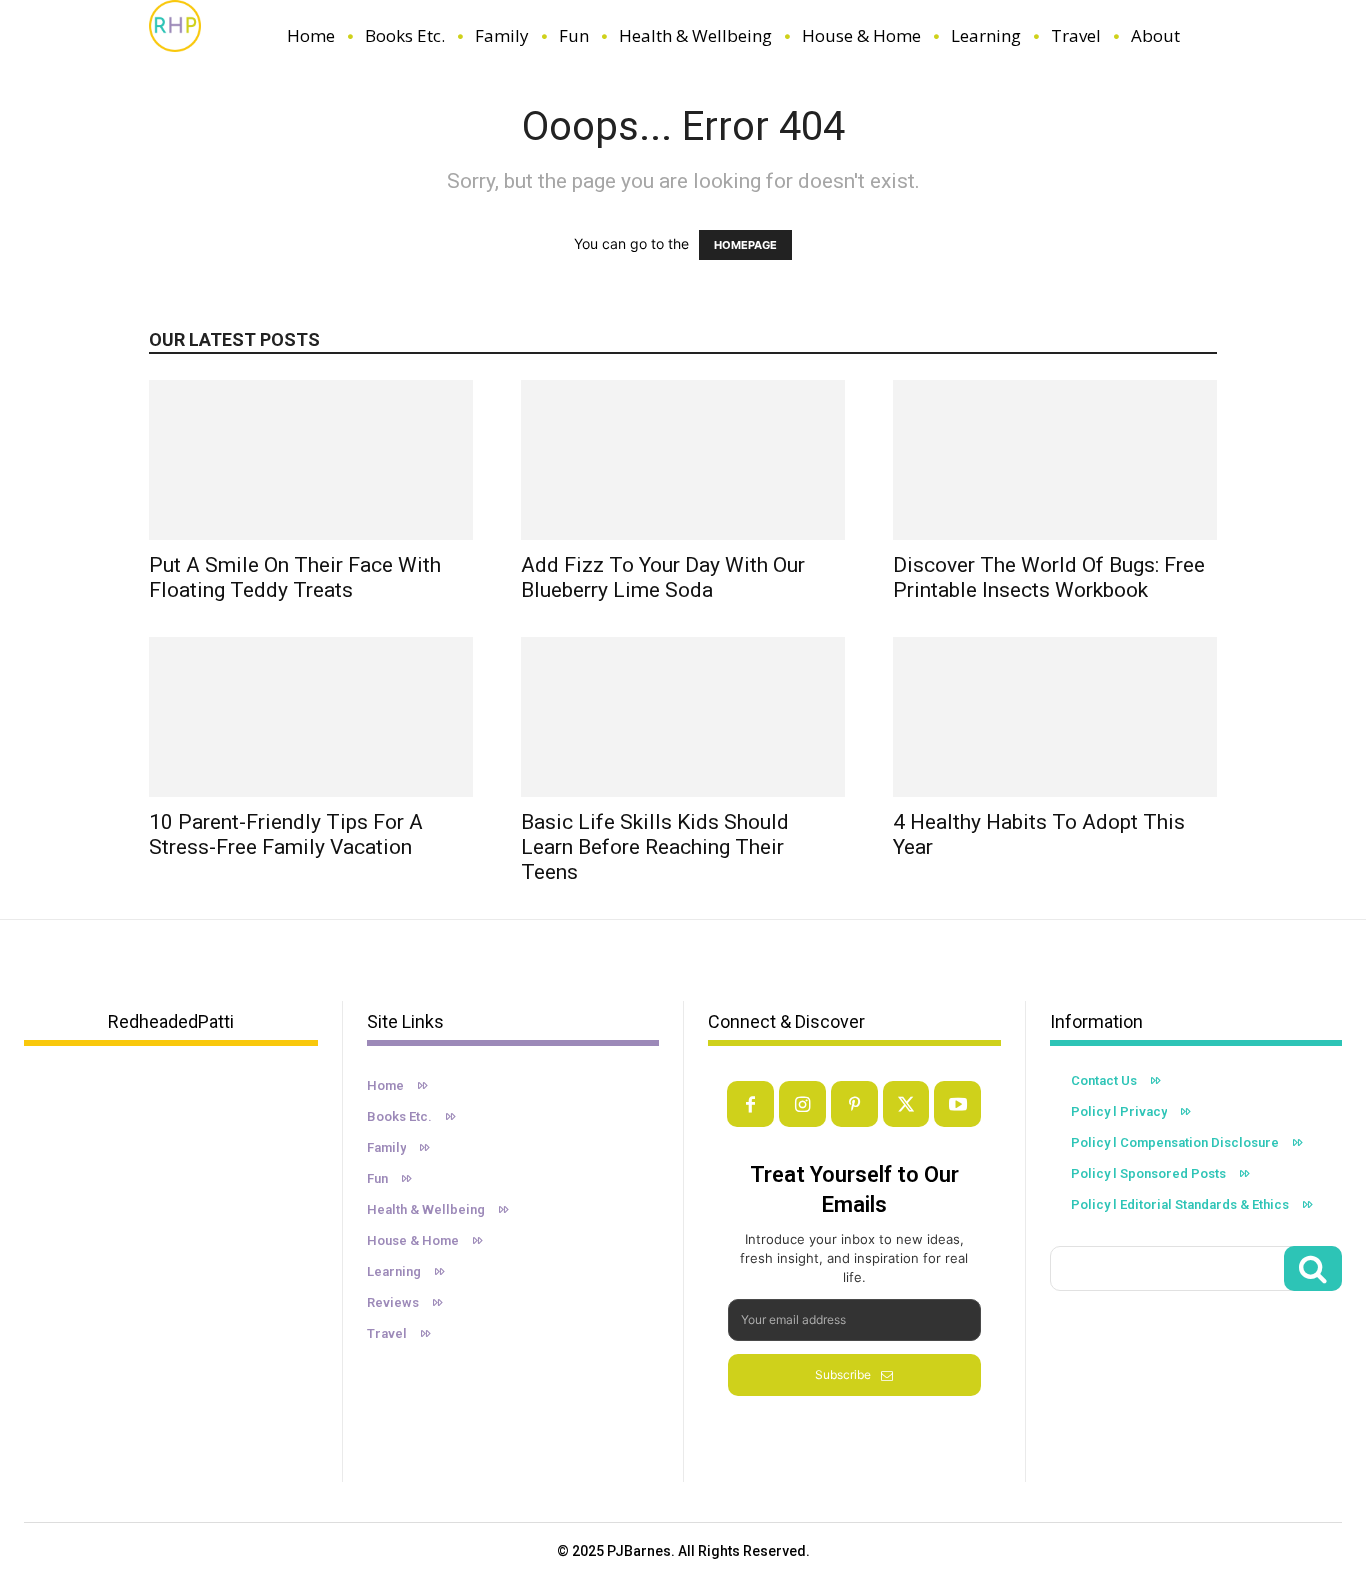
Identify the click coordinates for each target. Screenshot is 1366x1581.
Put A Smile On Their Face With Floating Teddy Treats (295, 577)
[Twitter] (906, 1104)
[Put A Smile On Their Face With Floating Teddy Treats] (311, 460)
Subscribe (843, 1374)
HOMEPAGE (745, 245)
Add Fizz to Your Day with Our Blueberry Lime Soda (663, 577)
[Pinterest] (854, 1104)
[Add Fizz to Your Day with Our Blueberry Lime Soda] (683, 460)
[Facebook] (750, 1104)
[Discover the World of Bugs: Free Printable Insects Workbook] (1055, 460)
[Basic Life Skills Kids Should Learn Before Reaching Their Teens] (683, 717)
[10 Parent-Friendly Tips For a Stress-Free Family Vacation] (311, 717)
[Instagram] (802, 1104)
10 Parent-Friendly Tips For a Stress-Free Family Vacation (286, 834)
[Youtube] (957, 1104)
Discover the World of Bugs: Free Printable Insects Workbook (1049, 577)
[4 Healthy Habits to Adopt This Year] (1055, 717)
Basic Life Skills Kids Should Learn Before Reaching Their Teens (655, 847)
